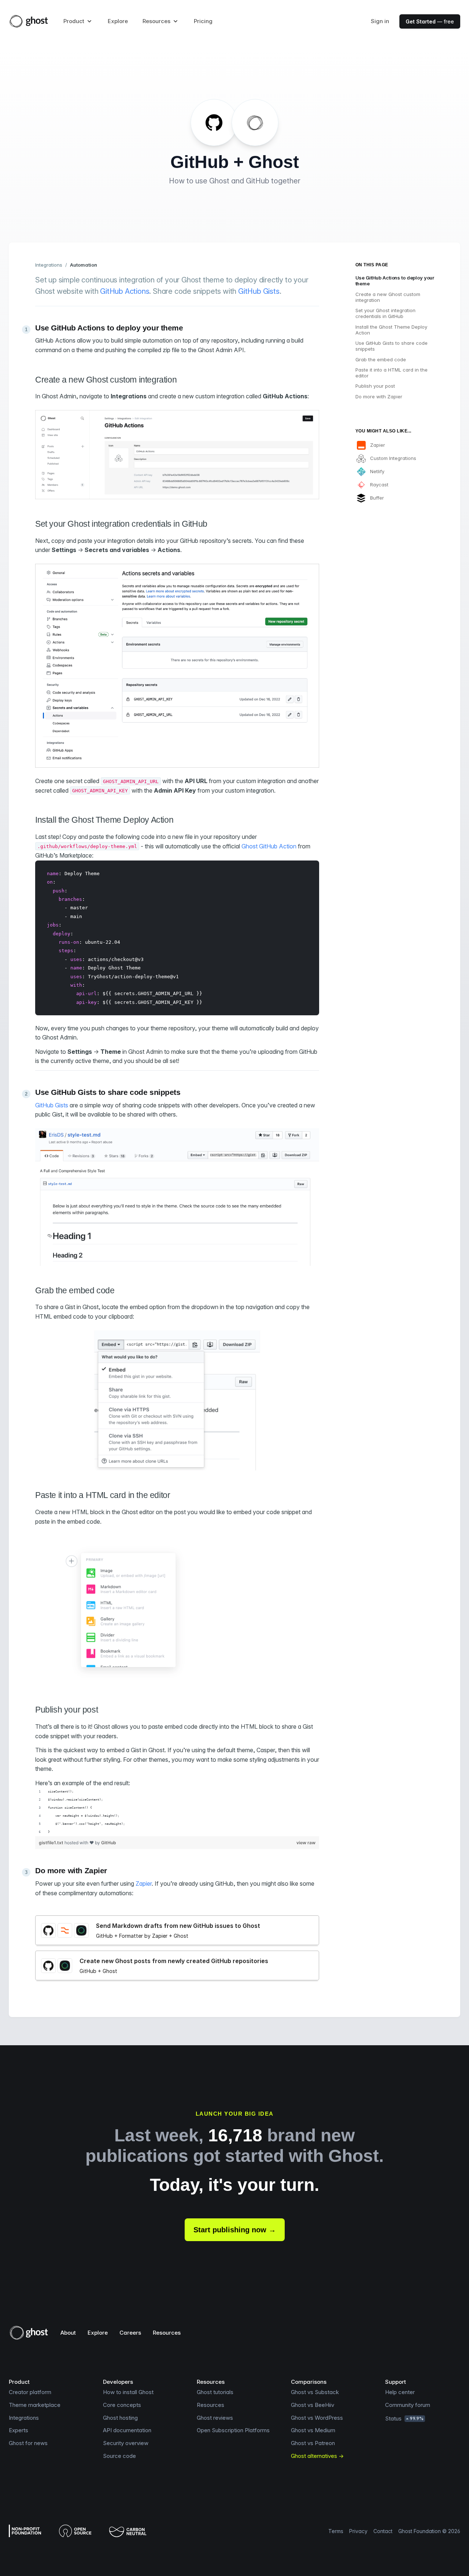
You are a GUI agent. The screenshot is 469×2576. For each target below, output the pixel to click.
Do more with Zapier (379, 397)
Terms (336, 2531)
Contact (383, 2531)
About (68, 2333)
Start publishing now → (235, 2230)
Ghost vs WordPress (317, 2418)
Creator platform (30, 2392)
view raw (306, 1843)
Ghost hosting (120, 2418)
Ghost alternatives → (317, 2456)
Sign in (380, 21)
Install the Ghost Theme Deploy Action (391, 330)
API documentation (127, 2430)
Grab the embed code (381, 359)
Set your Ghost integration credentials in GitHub (385, 313)
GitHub (109, 1843)
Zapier (144, 1883)
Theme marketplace (35, 2405)
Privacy (358, 2531)
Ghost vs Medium (313, 2430)
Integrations (49, 265)
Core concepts (122, 2405)
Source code (119, 2456)
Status (404, 2418)
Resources (167, 2333)
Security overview (126, 2443)
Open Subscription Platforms (233, 2430)
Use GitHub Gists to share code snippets (392, 346)
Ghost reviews (215, 2418)
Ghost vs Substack (315, 2392)
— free (430, 21)
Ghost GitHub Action (269, 846)
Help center (400, 2392)
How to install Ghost (128, 2392)
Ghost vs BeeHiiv (313, 2405)
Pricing (203, 21)
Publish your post (375, 386)
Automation (84, 265)
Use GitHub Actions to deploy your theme (395, 281)
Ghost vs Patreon (313, 2443)
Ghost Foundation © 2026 (429, 2531)
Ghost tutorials (215, 2392)
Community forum (408, 2405)
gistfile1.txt (52, 1843)
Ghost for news (28, 2443)
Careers (130, 2333)
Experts (19, 2430)
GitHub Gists (259, 291)
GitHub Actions (125, 291)
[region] (177, 1812)
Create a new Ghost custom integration (388, 297)
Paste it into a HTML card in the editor (392, 373)
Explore (118, 21)
